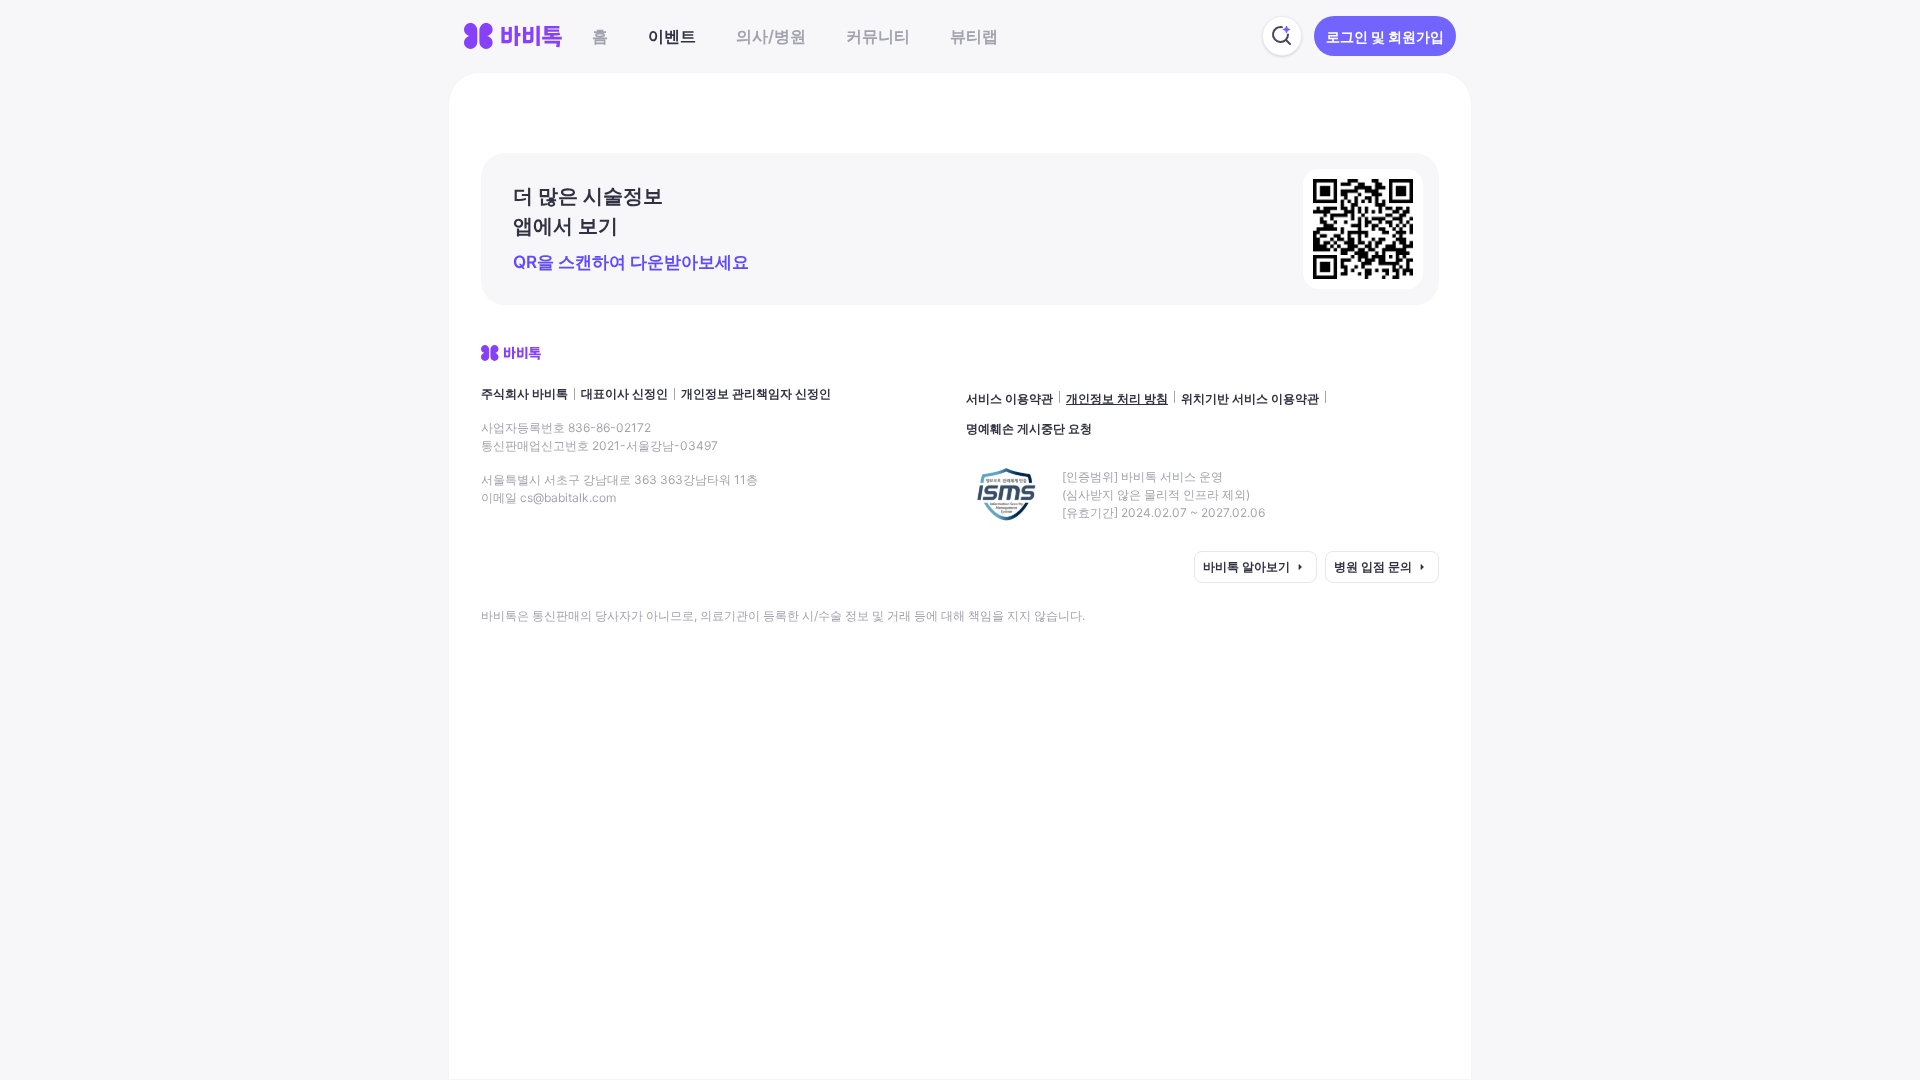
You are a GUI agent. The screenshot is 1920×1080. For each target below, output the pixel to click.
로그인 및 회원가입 (1385, 36)
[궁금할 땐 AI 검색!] (1282, 36)
